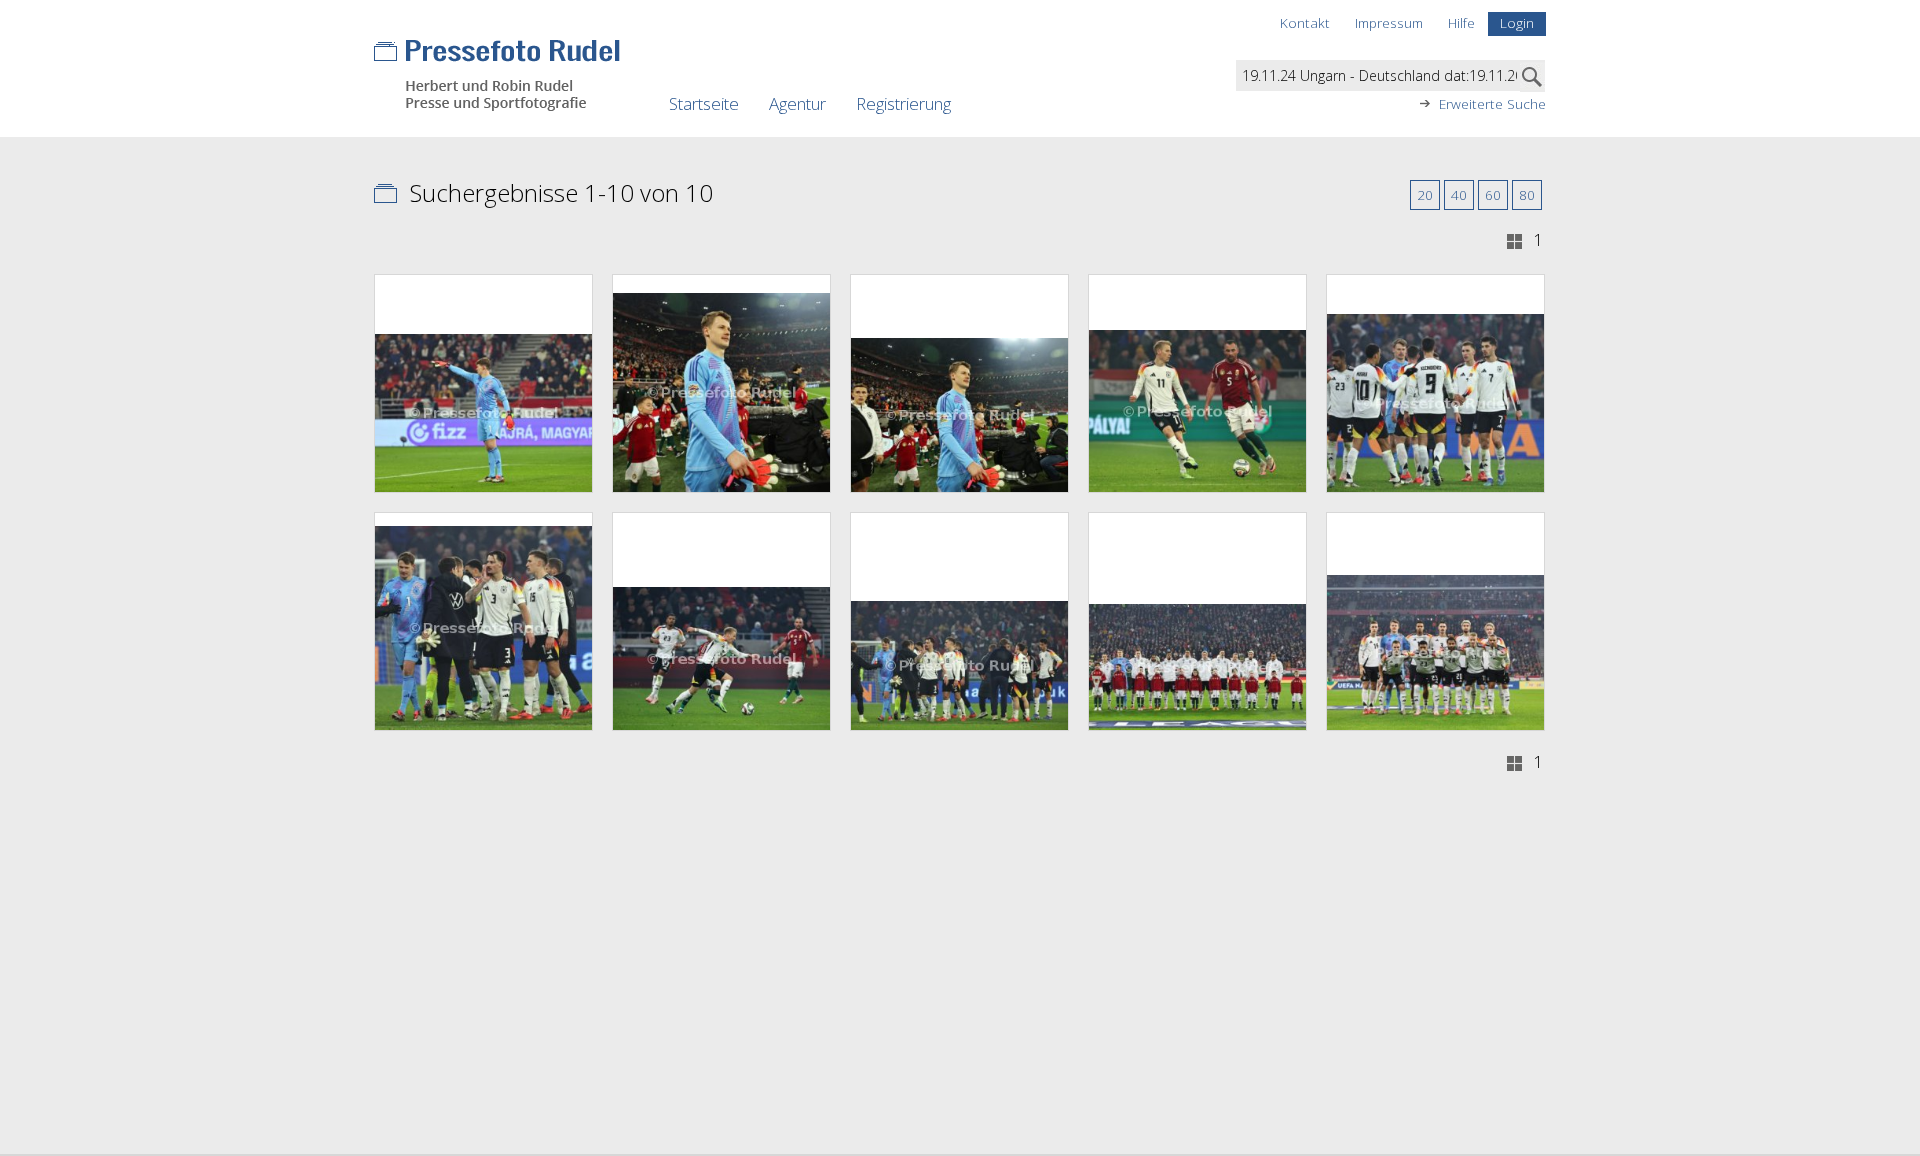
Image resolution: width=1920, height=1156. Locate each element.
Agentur (797, 103)
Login (1517, 22)
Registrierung (903, 103)
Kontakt (1305, 22)
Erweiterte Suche (1492, 104)
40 (1459, 194)
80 (1527, 194)
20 (1425, 194)
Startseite (704, 103)
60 (1493, 194)
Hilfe (1461, 22)
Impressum (1389, 22)
